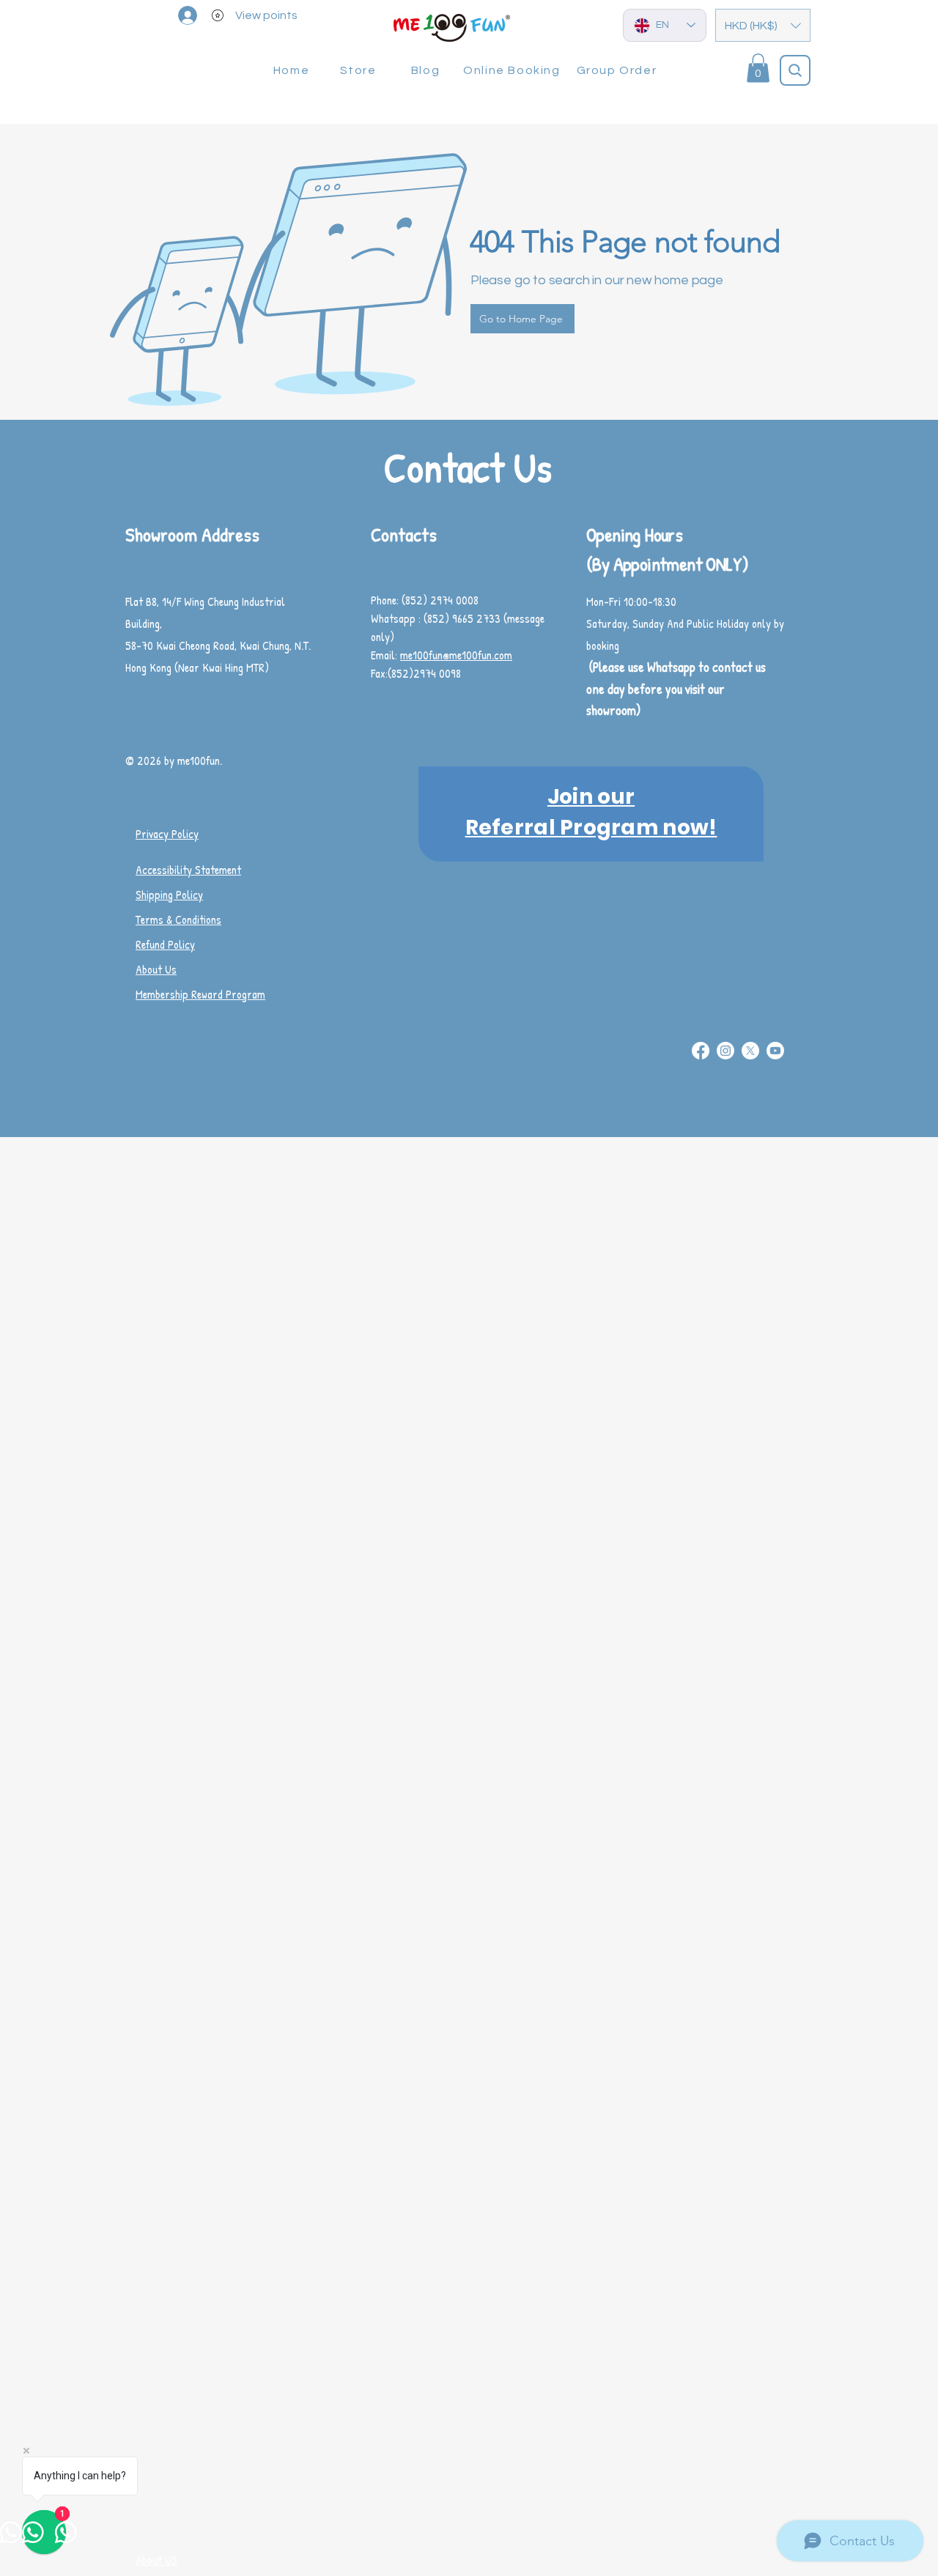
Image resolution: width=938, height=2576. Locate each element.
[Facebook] (701, 1051)
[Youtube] (775, 1051)
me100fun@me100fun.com (456, 655)
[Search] (795, 70)
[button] (763, 25)
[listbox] (763, 25)
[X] (750, 1051)
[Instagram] (725, 1051)
